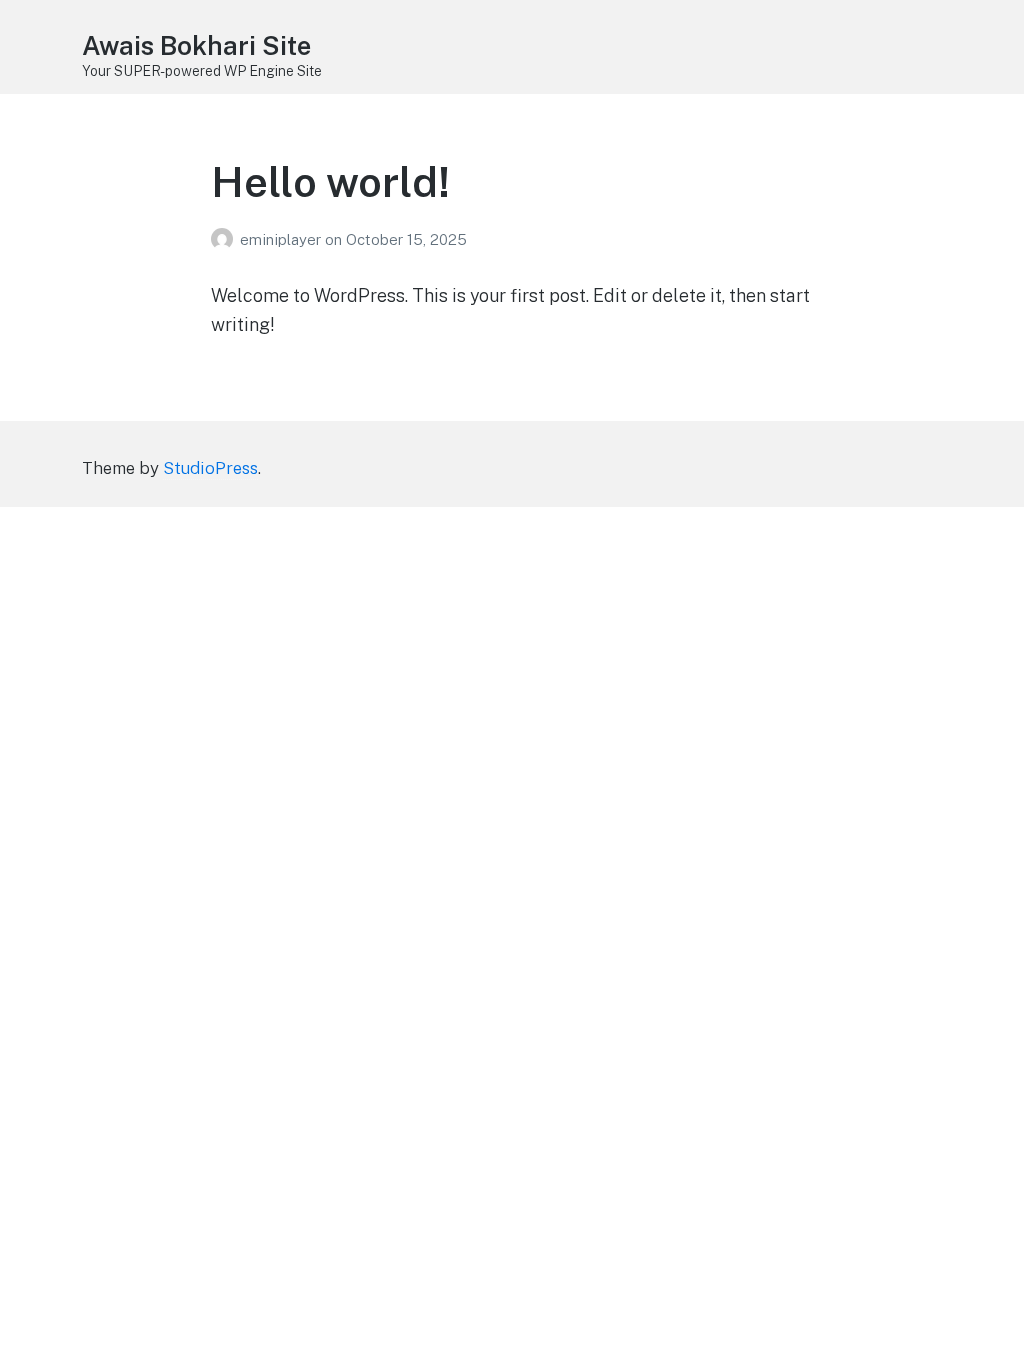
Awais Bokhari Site (196, 45)
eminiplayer (282, 239)
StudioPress (210, 468)
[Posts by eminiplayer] (225, 239)
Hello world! (330, 181)
